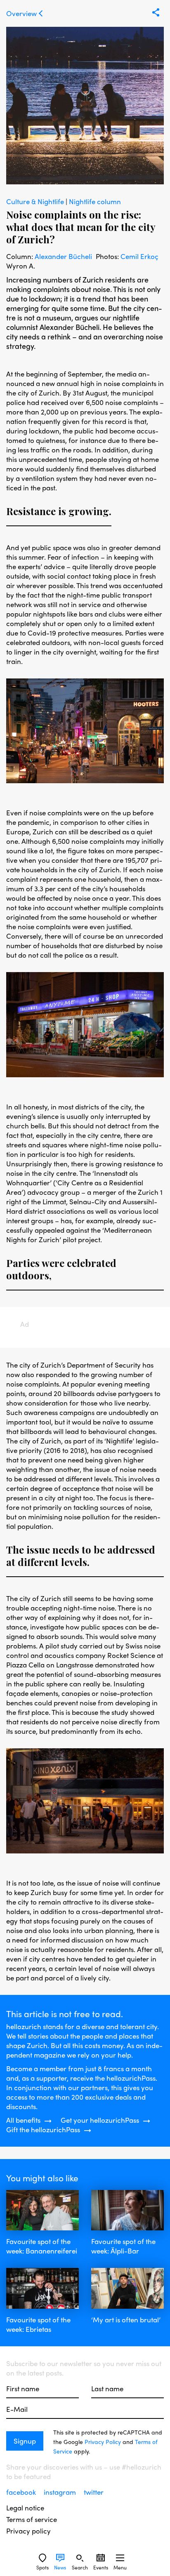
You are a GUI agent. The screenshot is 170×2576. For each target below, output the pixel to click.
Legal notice (25, 2508)
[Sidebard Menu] (120, 2558)
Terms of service (32, 2519)
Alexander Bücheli (63, 256)
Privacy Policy (103, 2442)
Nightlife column (95, 201)
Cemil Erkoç (139, 256)
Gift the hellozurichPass (43, 2130)
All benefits (23, 2120)
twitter (94, 2492)
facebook (22, 2492)
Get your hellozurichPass (100, 2120)
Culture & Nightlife (36, 201)
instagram (61, 2492)
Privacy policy (28, 2531)
